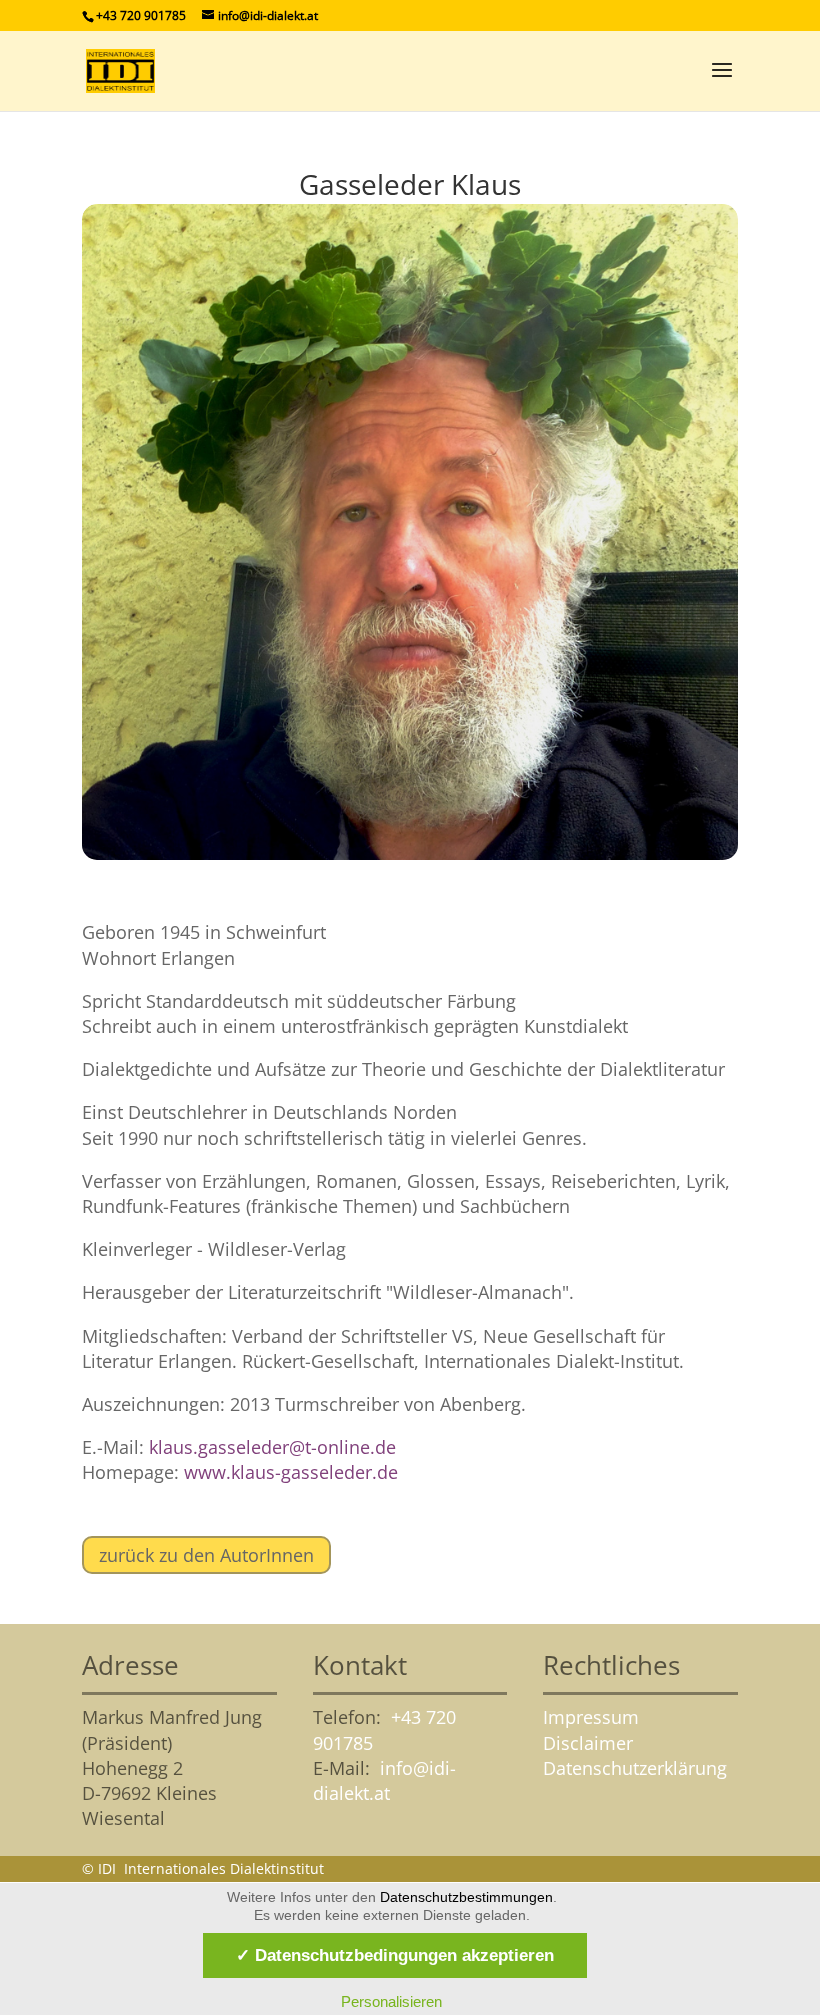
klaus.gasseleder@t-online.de (272, 1447)
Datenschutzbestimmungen (466, 1897)
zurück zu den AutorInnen (206, 1555)
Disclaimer (588, 1743)
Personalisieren (391, 2001)
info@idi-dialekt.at (384, 1780)
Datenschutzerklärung (635, 1768)
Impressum (591, 1717)
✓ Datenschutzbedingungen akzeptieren (395, 1955)
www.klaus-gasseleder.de (291, 1472)
